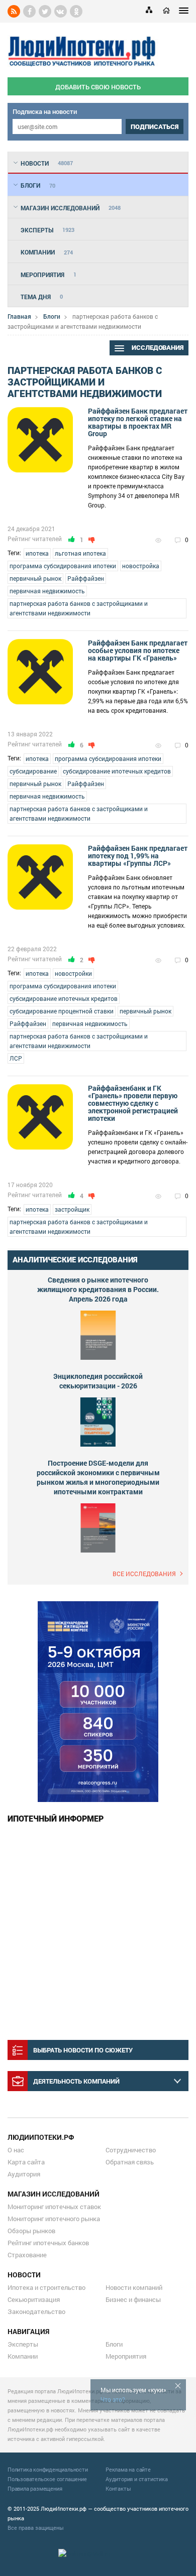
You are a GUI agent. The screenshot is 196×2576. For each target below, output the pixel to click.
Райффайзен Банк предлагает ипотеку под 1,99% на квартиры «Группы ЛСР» (138, 856)
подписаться (155, 127)
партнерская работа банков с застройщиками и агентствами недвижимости (79, 608)
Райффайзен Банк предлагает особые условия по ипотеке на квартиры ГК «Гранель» (138, 650)
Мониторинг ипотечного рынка (54, 2219)
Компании (23, 2356)
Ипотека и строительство (46, 2287)
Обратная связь (130, 2162)
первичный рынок (35, 578)
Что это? (113, 2399)
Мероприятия (126, 2356)
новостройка (141, 566)
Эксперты (23, 2344)
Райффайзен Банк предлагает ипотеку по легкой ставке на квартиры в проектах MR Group (138, 422)
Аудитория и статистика (137, 2479)
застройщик (72, 1209)
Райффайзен (86, 578)
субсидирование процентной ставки (62, 1011)
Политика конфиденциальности (48, 2469)
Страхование (27, 2255)
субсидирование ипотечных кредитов (117, 771)
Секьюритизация (34, 2299)
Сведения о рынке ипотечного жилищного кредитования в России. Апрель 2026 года (98, 1289)
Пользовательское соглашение (47, 2479)
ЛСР (16, 1058)
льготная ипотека (80, 553)
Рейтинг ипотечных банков (48, 2243)
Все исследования (144, 1574)
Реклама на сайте (128, 2469)
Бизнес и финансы (133, 2299)
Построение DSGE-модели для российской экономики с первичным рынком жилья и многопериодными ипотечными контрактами (98, 1477)
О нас (16, 2150)
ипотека (37, 553)
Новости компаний (134, 2287)
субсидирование (33, 771)
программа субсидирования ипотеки (63, 566)
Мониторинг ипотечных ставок (54, 2207)
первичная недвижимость (47, 591)
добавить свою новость (98, 87)
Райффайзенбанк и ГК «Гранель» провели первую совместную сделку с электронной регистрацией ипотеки (133, 1103)
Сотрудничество (131, 2150)
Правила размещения (35, 2488)
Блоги (52, 316)
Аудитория (24, 2174)
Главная (19, 316)
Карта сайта (26, 2162)
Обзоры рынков (31, 2231)
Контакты (118, 2488)
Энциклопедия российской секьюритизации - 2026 (98, 1381)
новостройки (73, 973)
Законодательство (36, 2311)
